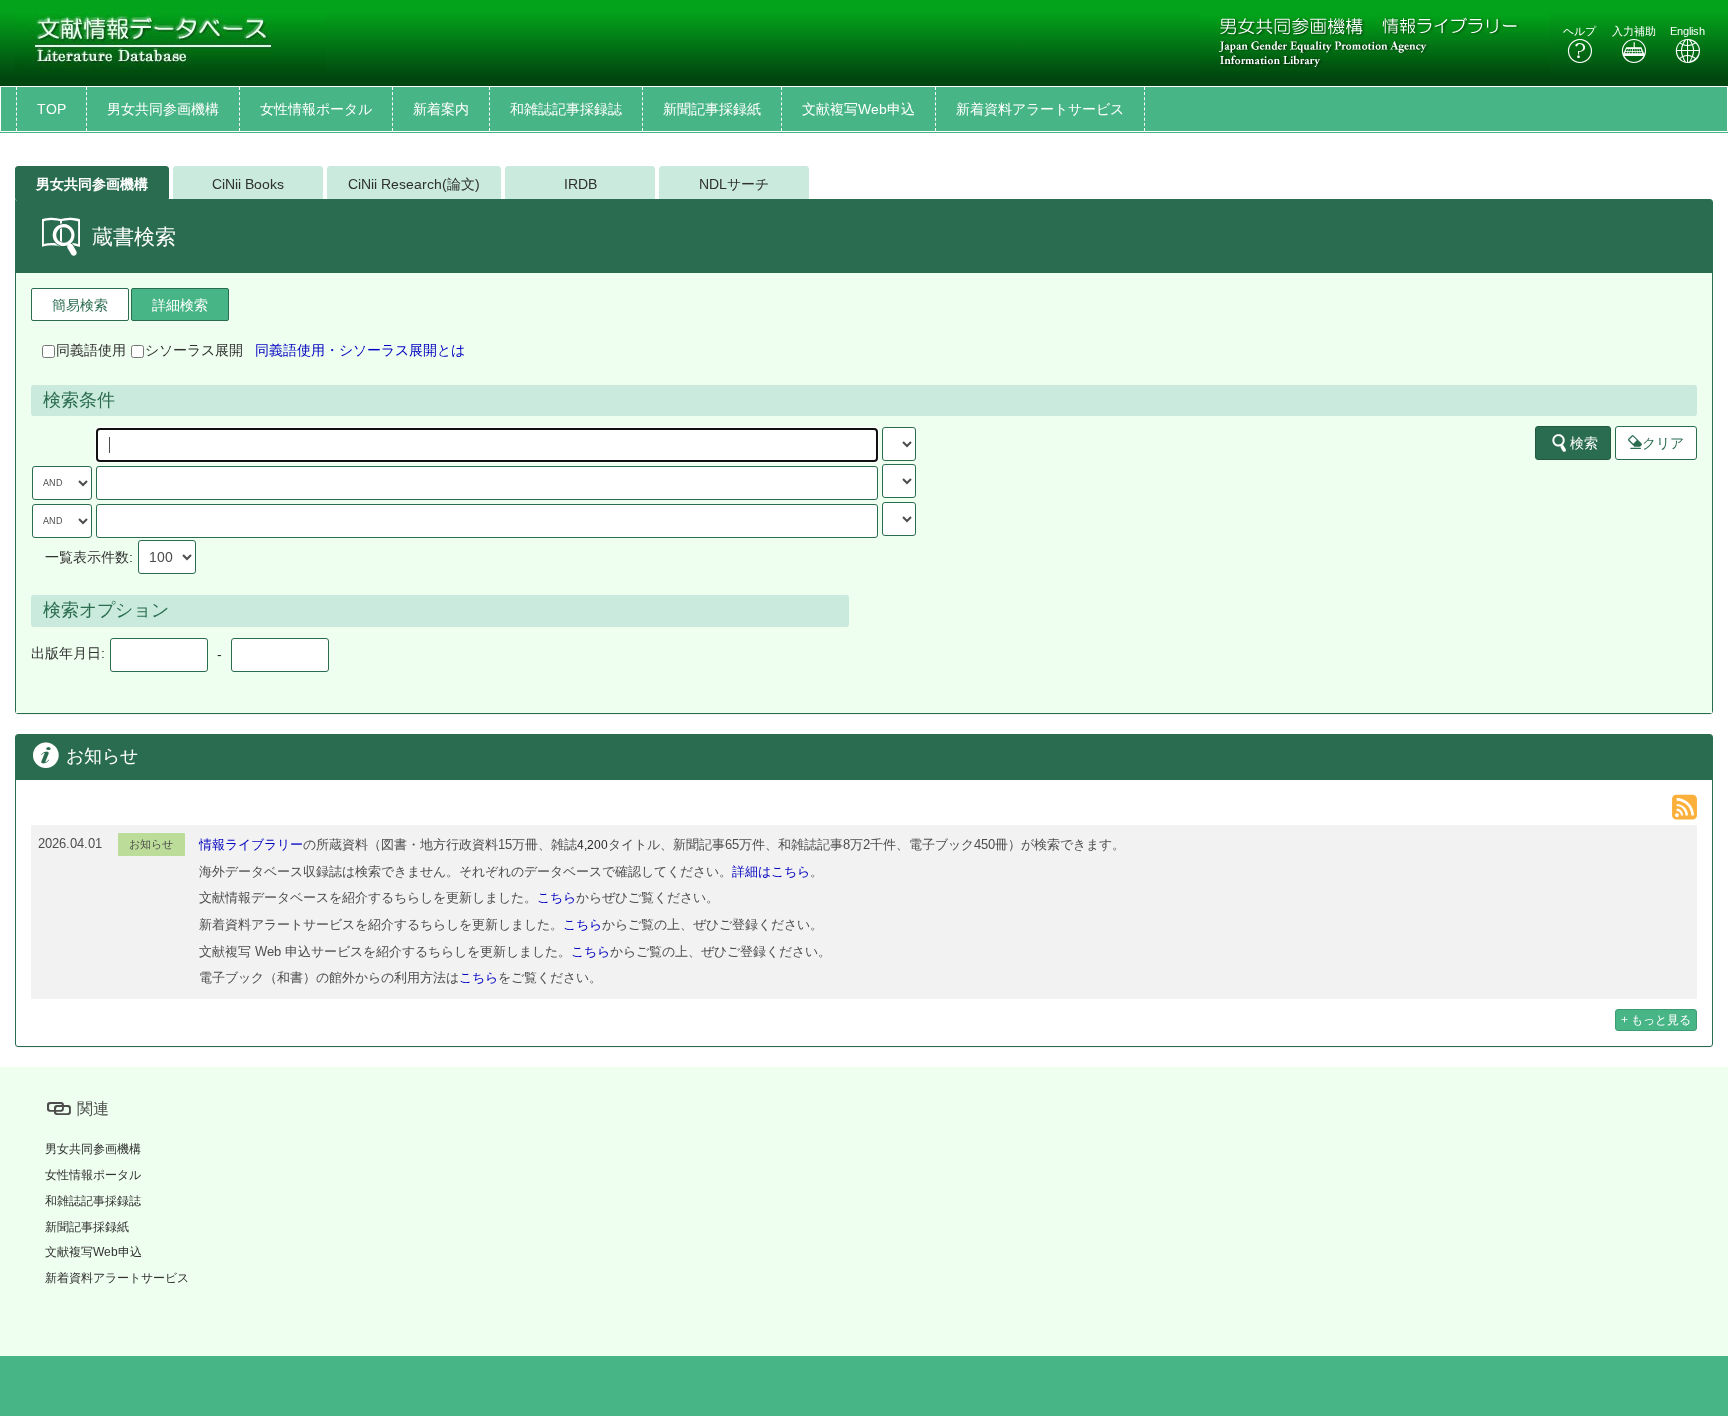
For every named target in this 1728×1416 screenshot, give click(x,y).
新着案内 (441, 109)
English (1687, 31)
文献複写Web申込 (858, 109)
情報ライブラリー (251, 844)
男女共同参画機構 (163, 109)
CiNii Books (248, 184)
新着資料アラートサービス (1040, 109)
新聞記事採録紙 (712, 109)
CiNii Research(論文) (414, 184)
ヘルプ (1579, 31)
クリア (1663, 443)
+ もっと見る (1656, 1020)
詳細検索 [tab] (180, 305)
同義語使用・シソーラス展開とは (360, 350)
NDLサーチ (734, 184)
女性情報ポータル (316, 109)
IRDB (580, 184)
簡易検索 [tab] (80, 305)
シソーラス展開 (194, 350)
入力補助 (1634, 31)
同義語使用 (91, 350)
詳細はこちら (771, 871)
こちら (556, 897)
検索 (1584, 443)
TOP (51, 109)
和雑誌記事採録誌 (566, 109)
